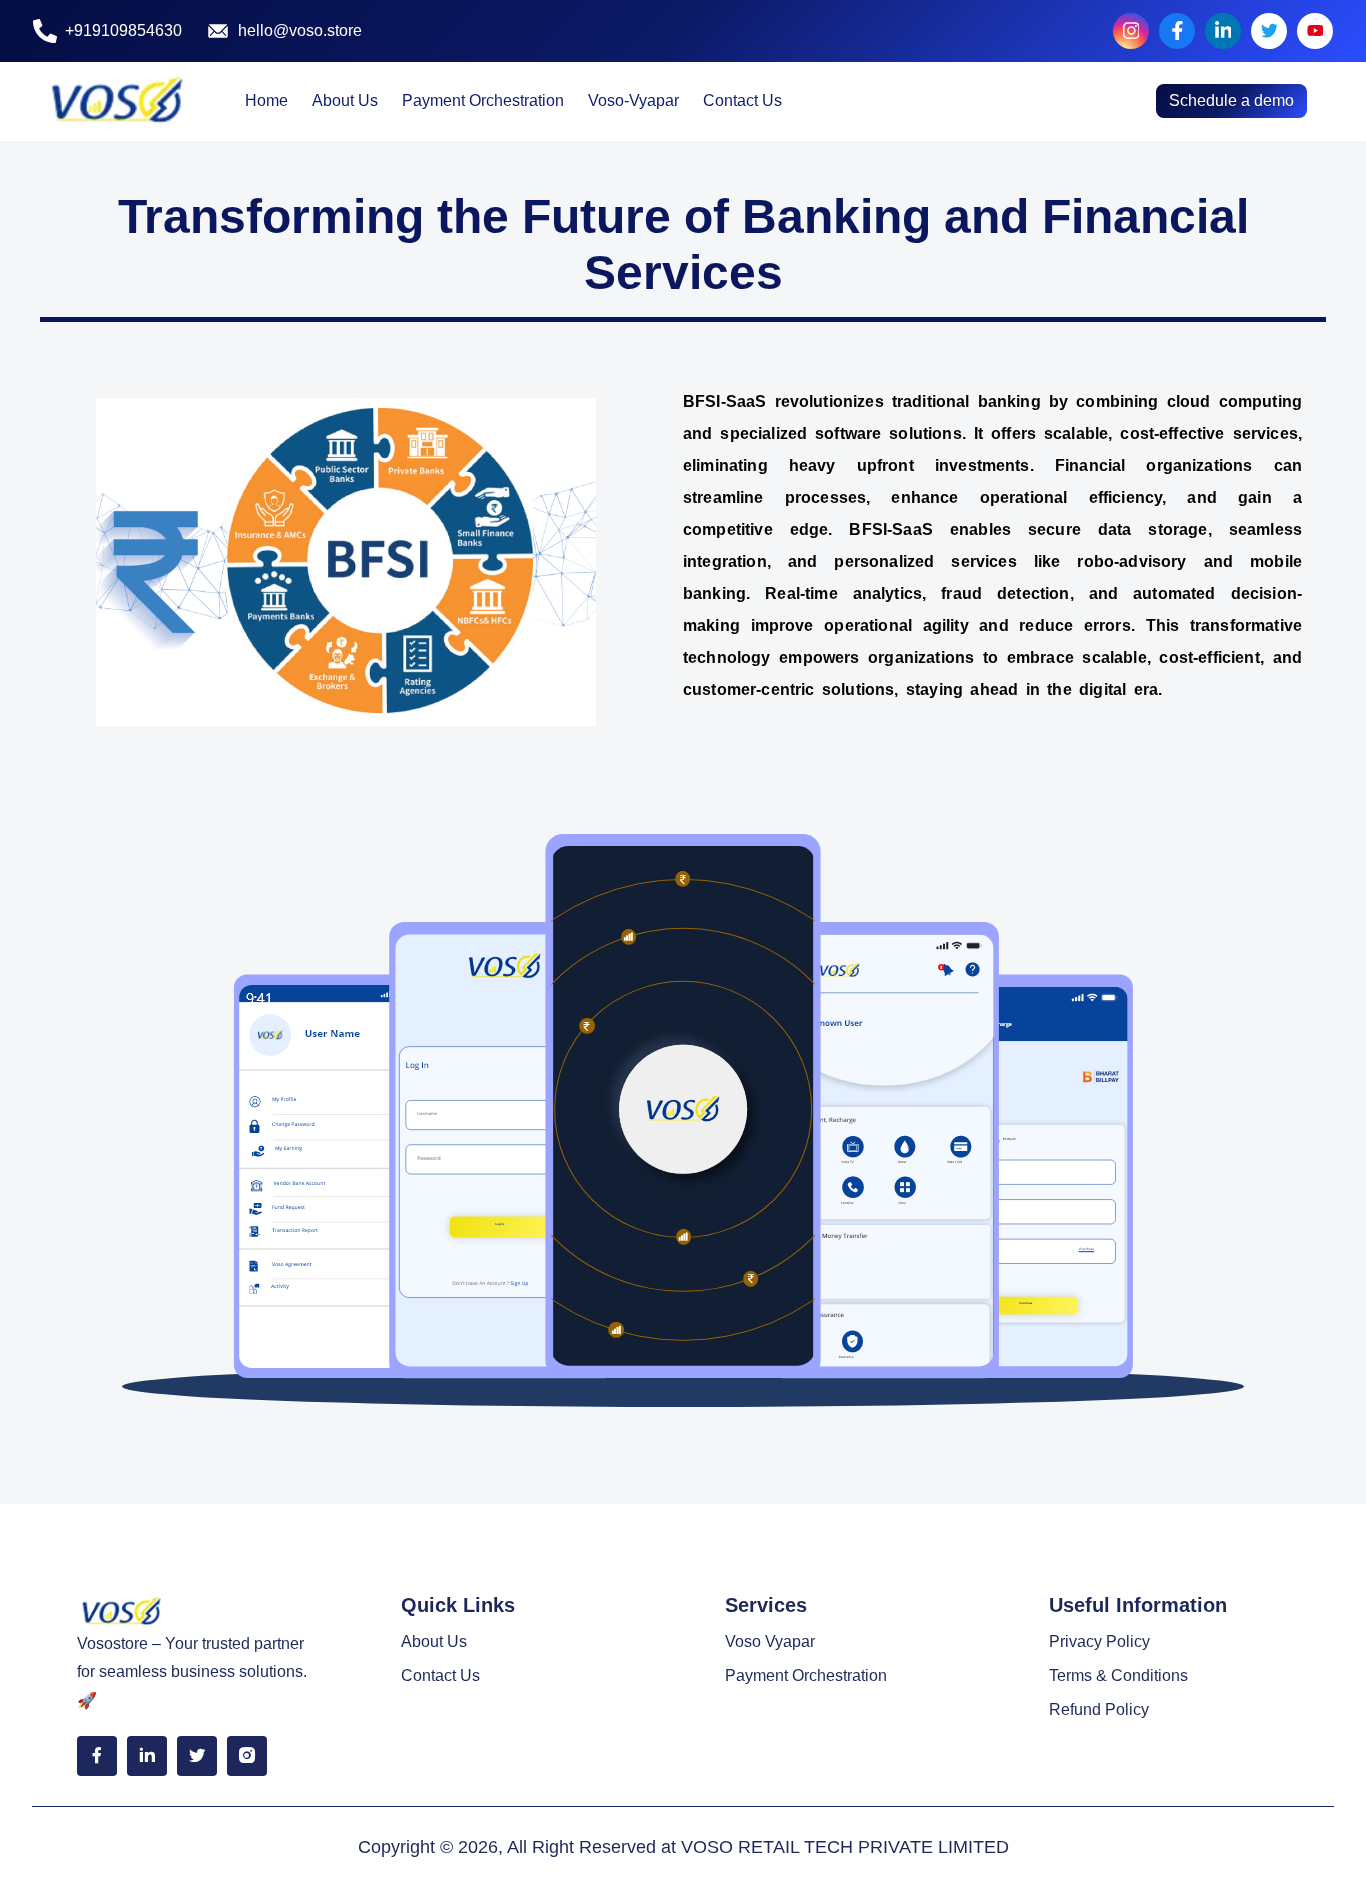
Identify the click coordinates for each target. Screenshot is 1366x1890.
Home (266, 100)
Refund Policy (1099, 1709)
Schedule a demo (1231, 100)
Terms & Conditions (1118, 1675)
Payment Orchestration (483, 100)
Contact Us (742, 100)
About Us (345, 100)
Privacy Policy (1099, 1641)
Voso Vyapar (770, 1641)
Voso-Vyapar (633, 100)
